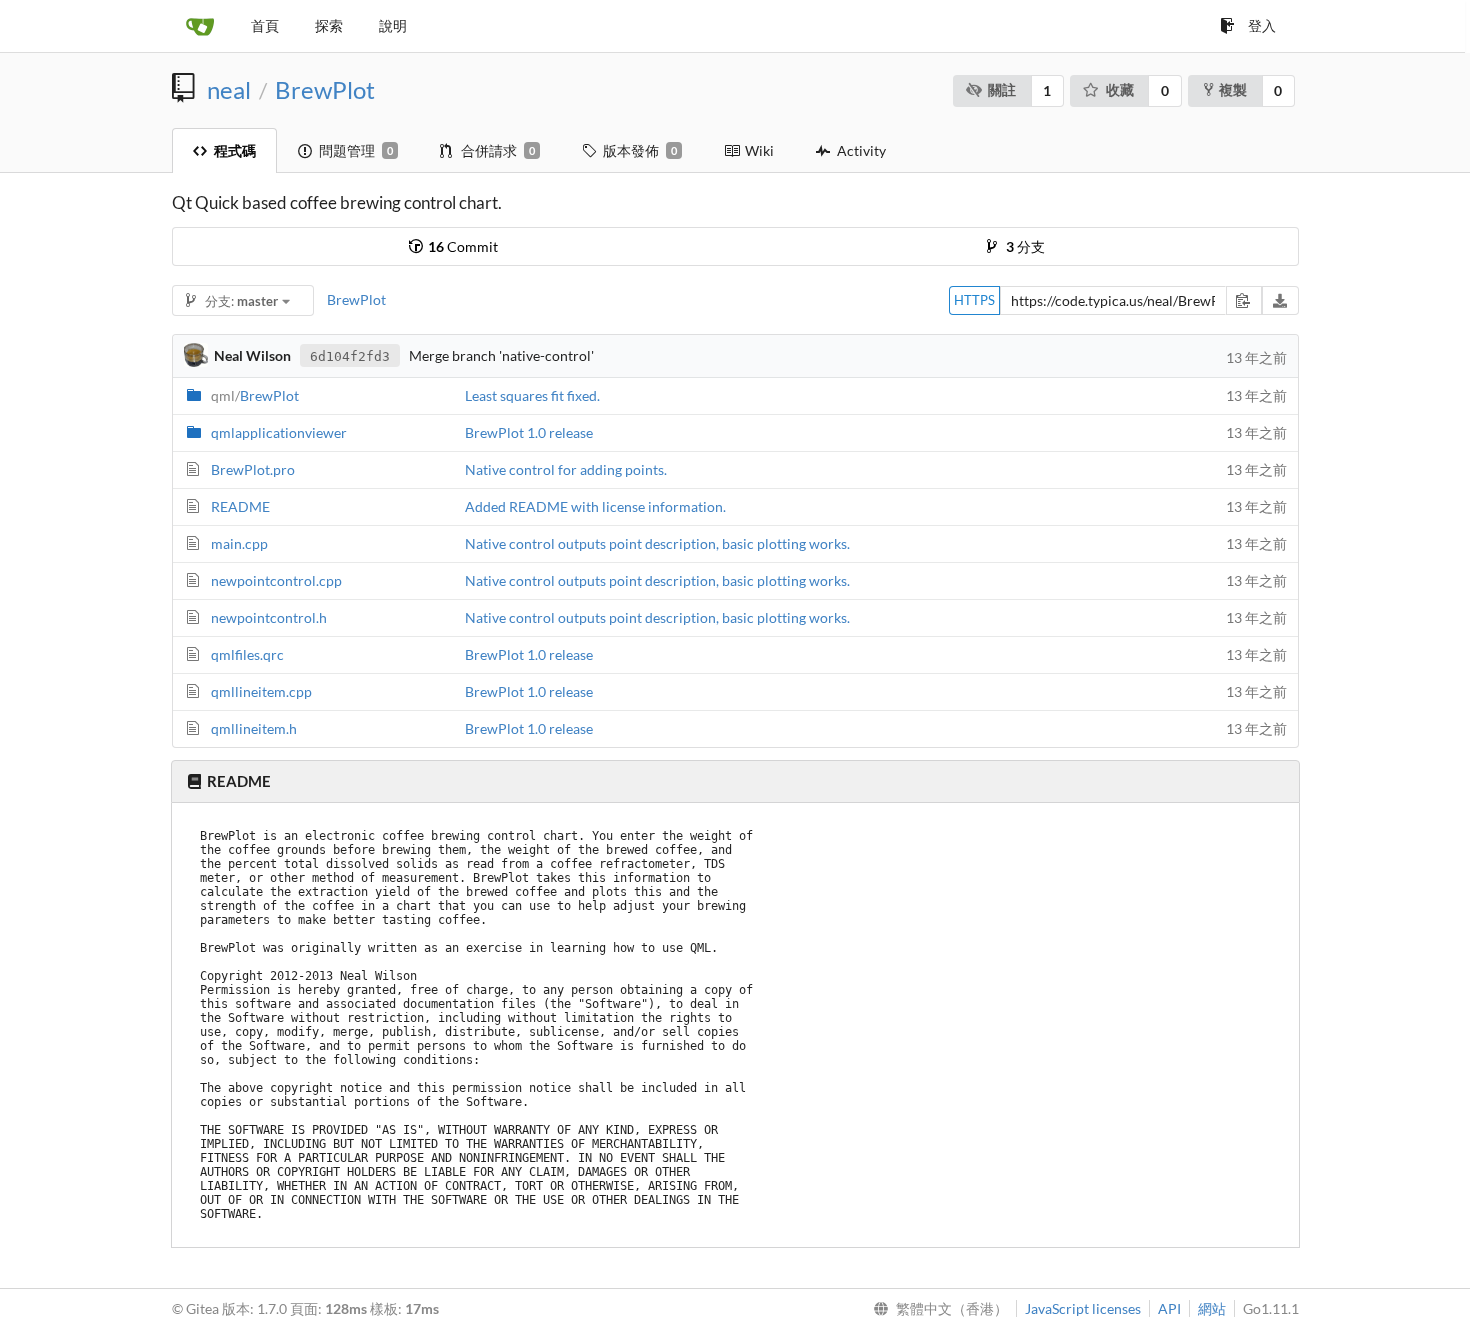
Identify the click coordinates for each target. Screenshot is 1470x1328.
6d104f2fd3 (350, 356)
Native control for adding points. (566, 469)
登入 (1262, 25)
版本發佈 (640, 150)
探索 (329, 25)
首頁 (265, 25)
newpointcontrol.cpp (276, 580)
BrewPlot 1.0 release (529, 432)
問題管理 (356, 150)
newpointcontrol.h (269, 617)
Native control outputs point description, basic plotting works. (657, 543)
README (240, 506)
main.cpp (239, 543)
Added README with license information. (595, 506)
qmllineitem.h (254, 728)
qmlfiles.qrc (247, 654)
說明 (393, 25)
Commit (463, 246)
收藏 (1120, 89)
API (1169, 1308)
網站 (1212, 1308)
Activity (861, 150)
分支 (1025, 246)
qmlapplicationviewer (279, 432)
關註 (1002, 89)
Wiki (759, 150)
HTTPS (974, 300)
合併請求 (498, 150)
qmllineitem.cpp (261, 691)
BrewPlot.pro (253, 469)
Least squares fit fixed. (532, 395)
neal (229, 90)
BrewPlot (325, 90)
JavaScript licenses (1083, 1308)
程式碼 (235, 150)
